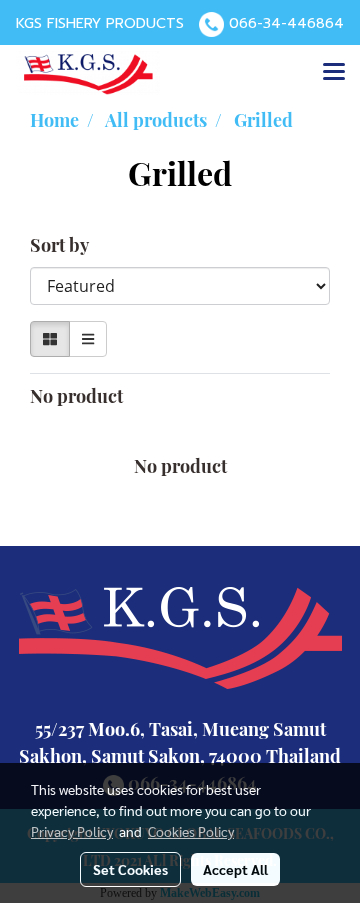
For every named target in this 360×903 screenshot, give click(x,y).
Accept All (235, 869)
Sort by (65, 245)
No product (76, 396)
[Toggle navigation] (334, 73)
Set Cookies (130, 869)
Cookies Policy (191, 831)
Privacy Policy (72, 831)
